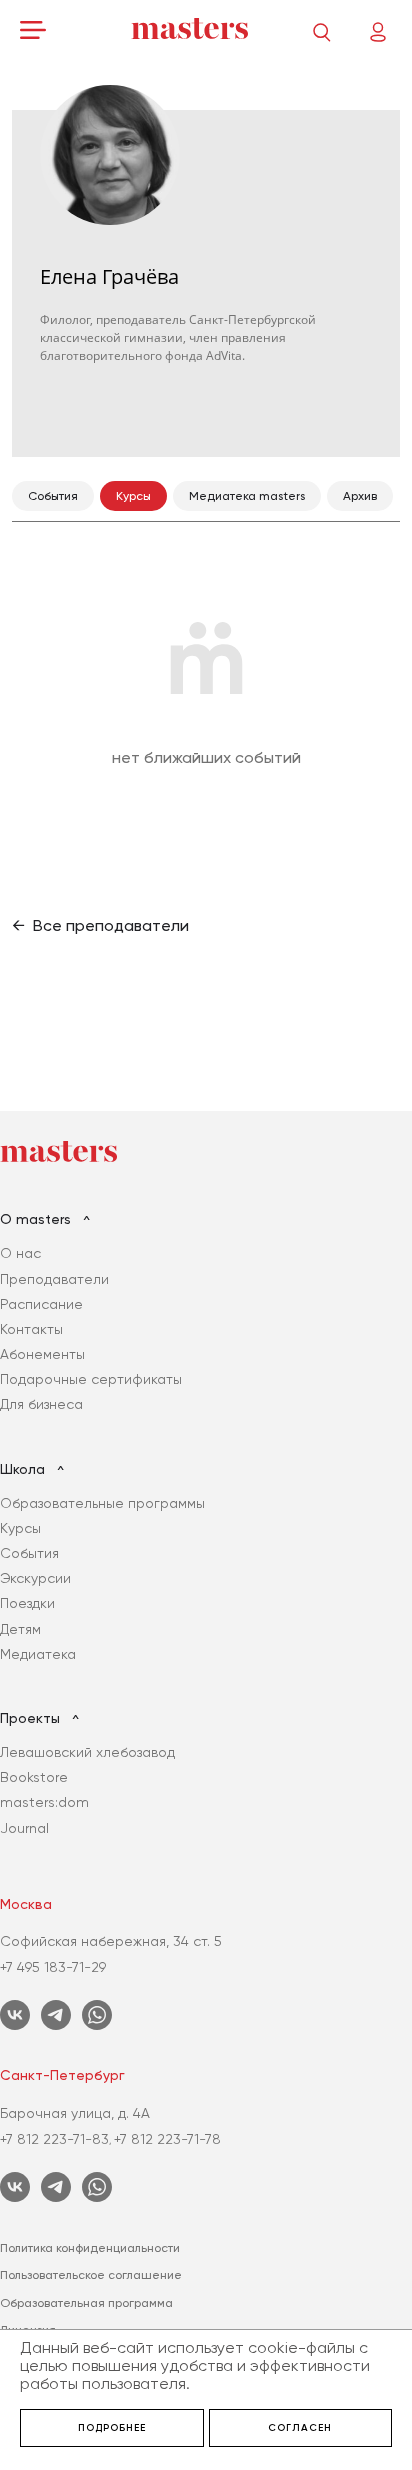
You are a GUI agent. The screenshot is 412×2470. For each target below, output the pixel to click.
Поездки (27, 1603)
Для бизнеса (41, 1404)
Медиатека (38, 1654)
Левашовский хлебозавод (87, 1752)
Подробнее (112, 2428)
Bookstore (34, 1777)
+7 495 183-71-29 (53, 1967)
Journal (24, 1828)
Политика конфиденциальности (90, 2248)
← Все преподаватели (100, 925)
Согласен (300, 2428)
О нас (20, 1253)
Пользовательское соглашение (91, 2275)
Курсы (20, 1528)
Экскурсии (35, 1578)
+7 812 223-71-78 (167, 2139)
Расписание (41, 1304)
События (29, 1553)
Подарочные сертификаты (91, 1379)
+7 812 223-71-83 (54, 2139)
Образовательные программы (102, 1503)
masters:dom (44, 1802)
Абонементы (42, 1354)
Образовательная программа (86, 2303)
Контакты (31, 1329)
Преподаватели (54, 1279)
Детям (20, 1629)
